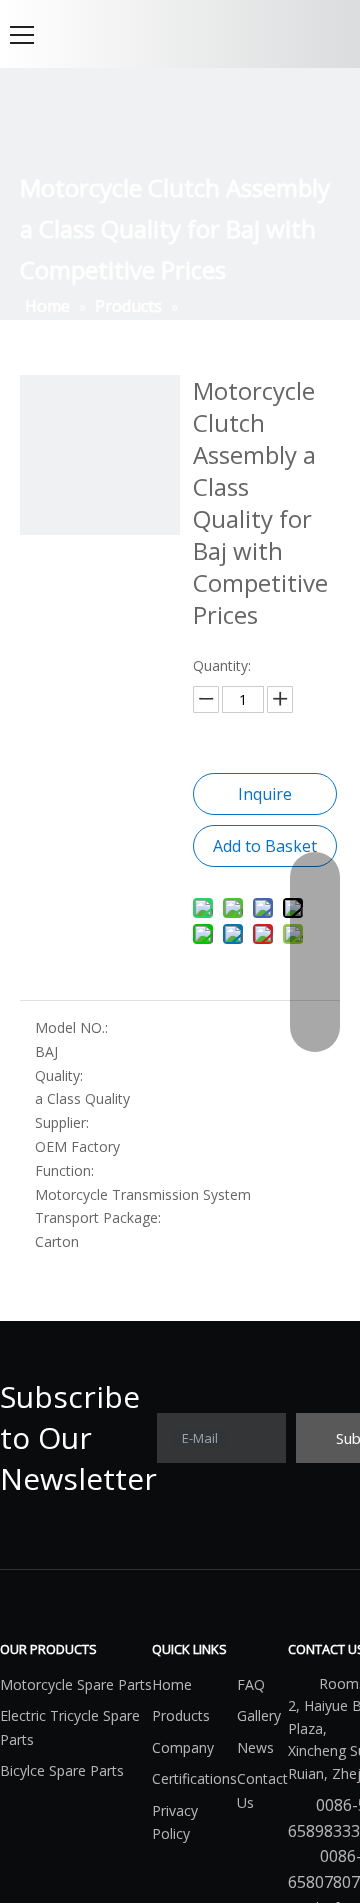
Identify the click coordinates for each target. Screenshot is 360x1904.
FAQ (251, 1684)
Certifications (194, 1778)
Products (181, 1715)
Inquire (265, 794)
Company (183, 1747)
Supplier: (62, 1122)
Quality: (59, 1075)
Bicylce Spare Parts (62, 1770)
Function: (64, 1170)
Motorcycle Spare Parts (76, 1684)
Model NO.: (71, 1027)
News (255, 1747)
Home (172, 1684)
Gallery (259, 1715)
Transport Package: (98, 1217)
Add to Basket (265, 846)
